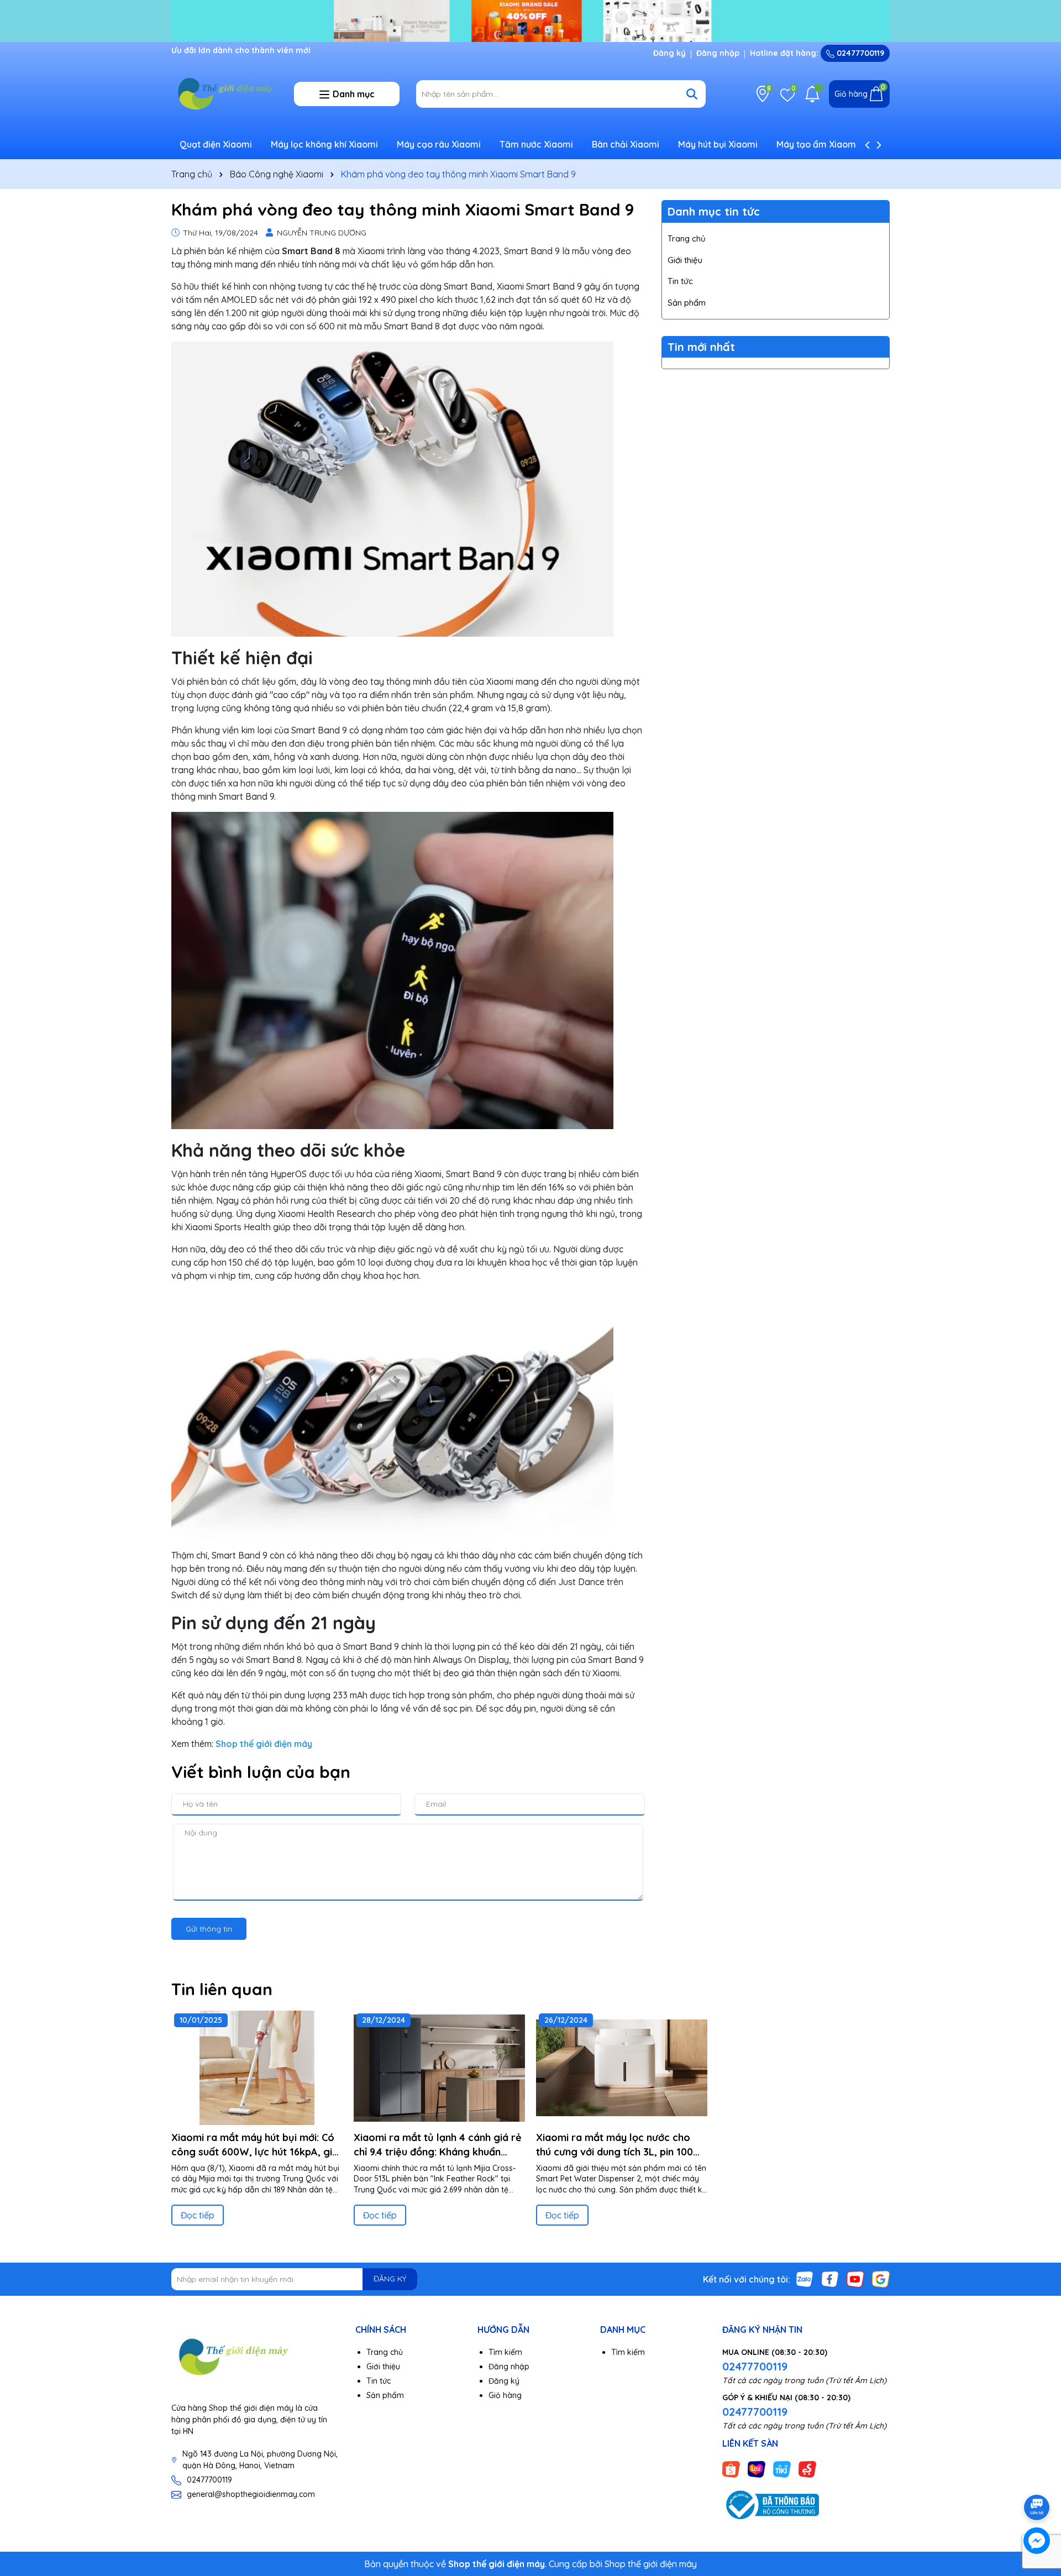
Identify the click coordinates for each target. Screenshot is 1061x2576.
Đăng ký (669, 53)
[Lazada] (757, 2469)
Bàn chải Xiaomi (626, 144)
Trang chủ (687, 238)
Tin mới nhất (701, 347)
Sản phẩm (687, 303)
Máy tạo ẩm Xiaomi (817, 144)
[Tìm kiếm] (692, 94)
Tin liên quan (222, 1989)
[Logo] (224, 93)
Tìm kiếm (505, 2352)
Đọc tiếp (198, 2215)
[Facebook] (830, 2278)
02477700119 (859, 53)
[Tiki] (782, 2469)
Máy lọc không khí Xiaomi (324, 144)
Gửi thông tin (209, 1929)
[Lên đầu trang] (1037, 2477)
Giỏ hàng (505, 2395)
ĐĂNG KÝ (390, 2279)
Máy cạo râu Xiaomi (439, 144)
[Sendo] (807, 2469)
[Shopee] (731, 2469)
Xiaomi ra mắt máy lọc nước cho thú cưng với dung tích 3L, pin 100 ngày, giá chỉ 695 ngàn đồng (614, 2145)
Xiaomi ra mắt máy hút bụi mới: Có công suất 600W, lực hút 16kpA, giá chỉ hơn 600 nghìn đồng (255, 2145)
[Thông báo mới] (812, 94)
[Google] (881, 2278)
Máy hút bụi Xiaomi (718, 144)
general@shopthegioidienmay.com (251, 2494)
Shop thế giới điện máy (651, 2564)
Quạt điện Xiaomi (216, 144)
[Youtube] (855, 2278)
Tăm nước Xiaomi (536, 144)
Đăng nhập (718, 53)
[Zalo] (805, 2278)
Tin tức (680, 281)
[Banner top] (530, 20)
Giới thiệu (685, 260)
